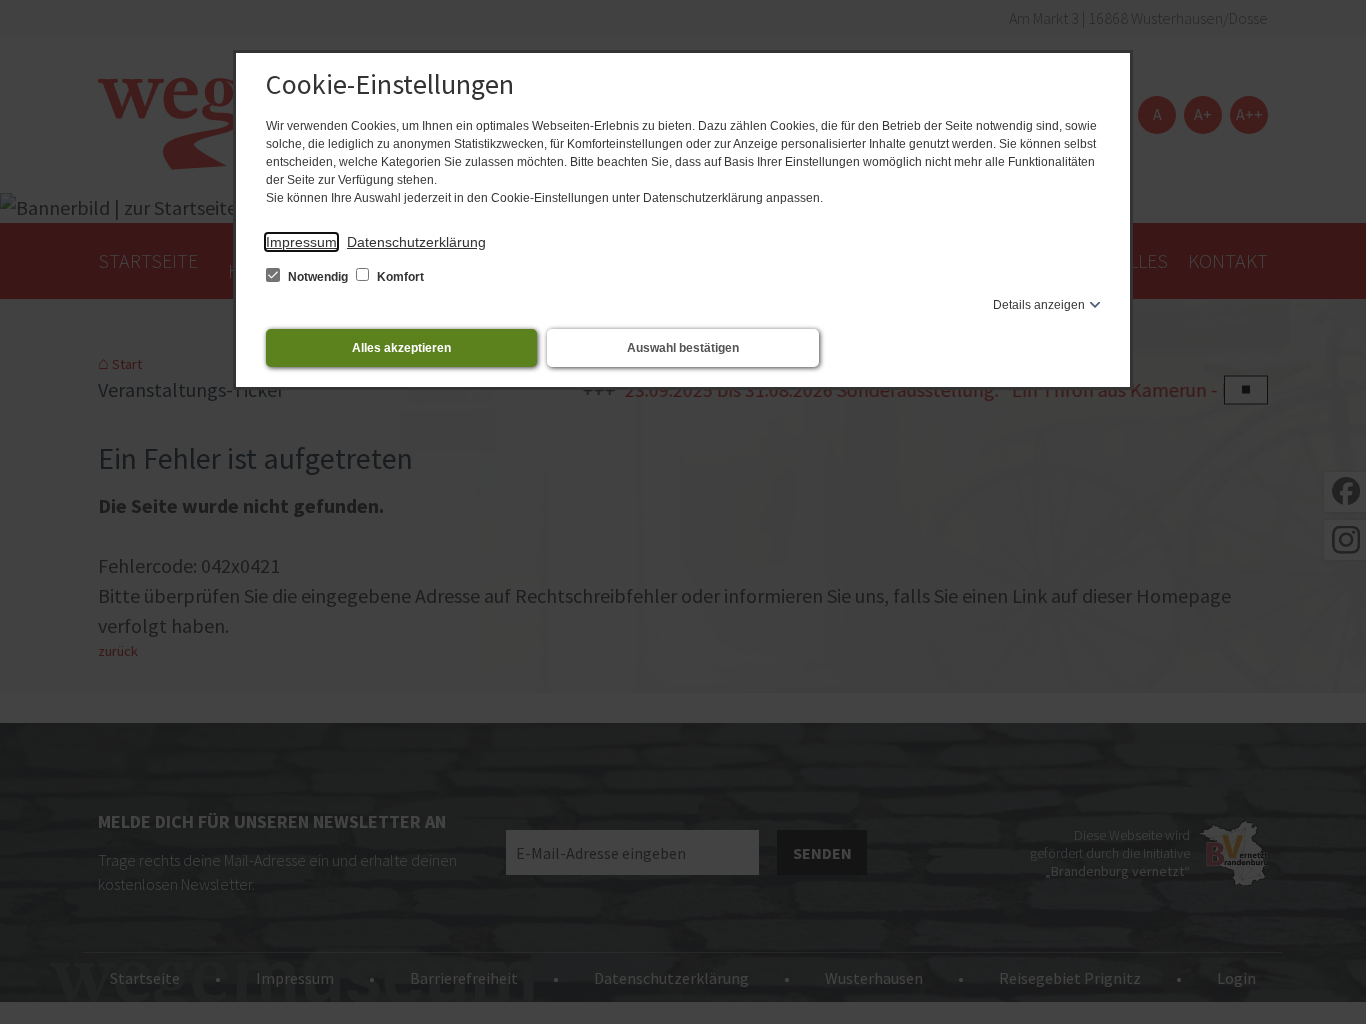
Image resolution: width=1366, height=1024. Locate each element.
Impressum (301, 242)
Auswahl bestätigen (683, 348)
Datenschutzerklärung (416, 242)
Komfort (399, 277)
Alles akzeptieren (401, 348)
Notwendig (318, 277)
